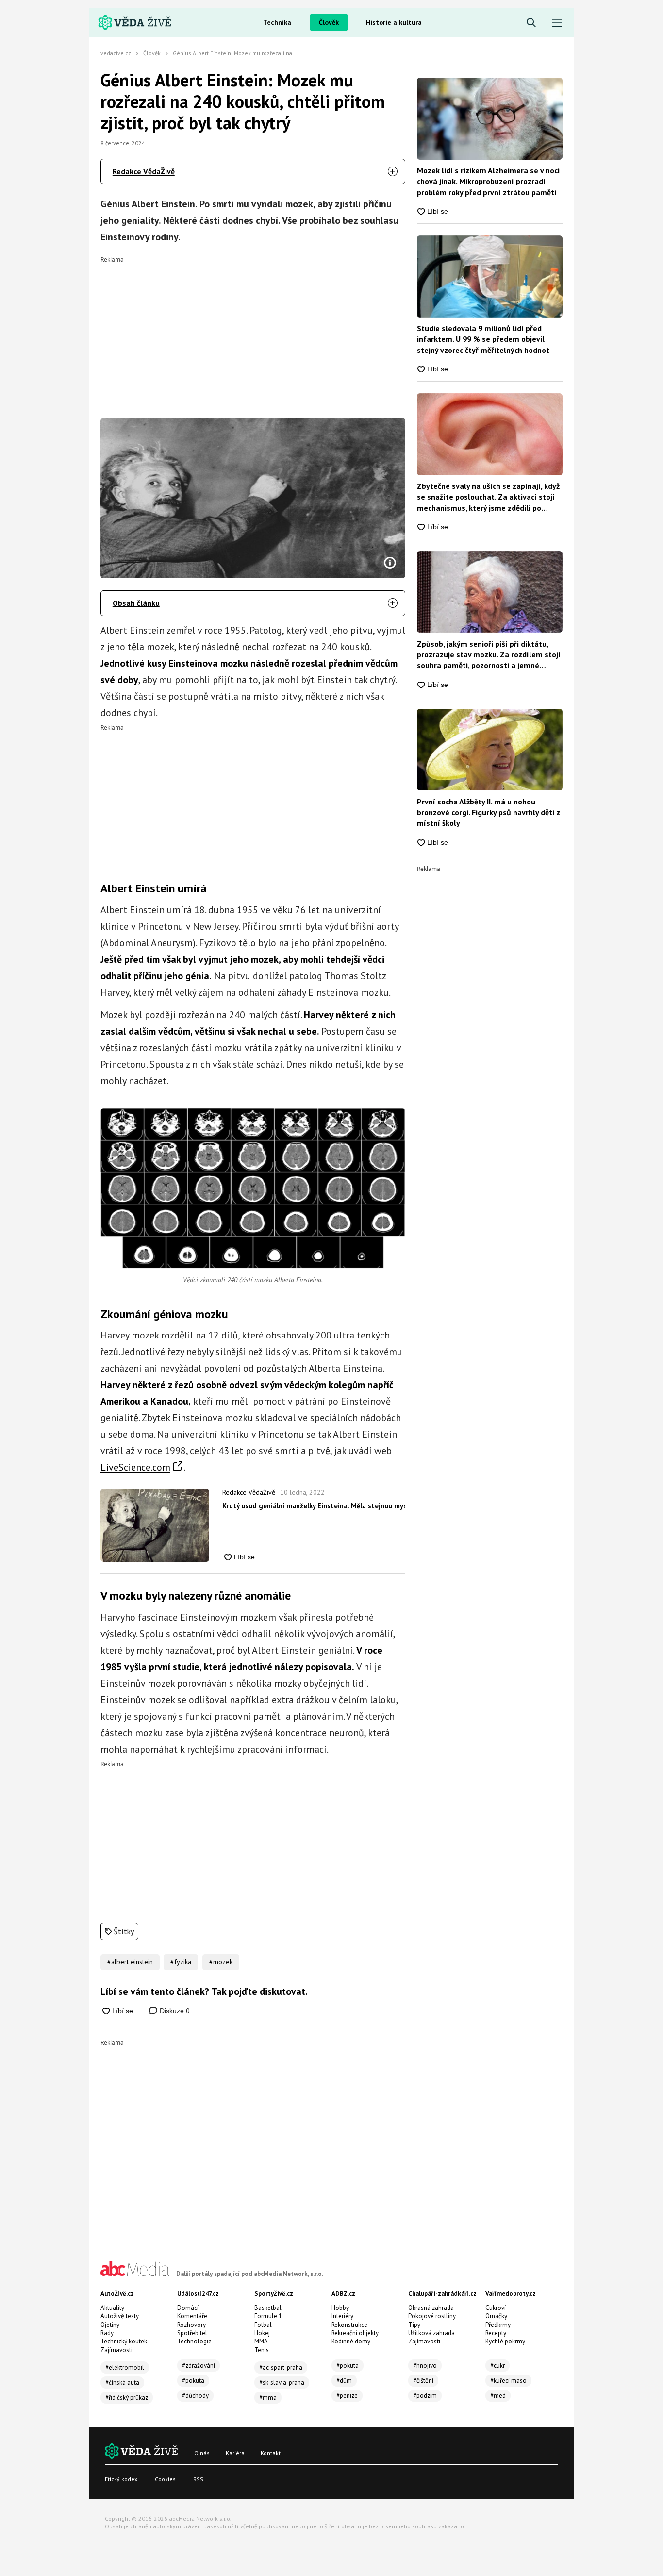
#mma (268, 2398)
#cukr (497, 2366)
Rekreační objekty (355, 2333)
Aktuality (112, 2308)
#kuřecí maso (508, 2381)
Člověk (329, 22)
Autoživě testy (120, 2316)
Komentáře (192, 2316)
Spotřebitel (192, 2333)
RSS (198, 2479)
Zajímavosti (116, 2350)
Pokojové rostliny (432, 2316)
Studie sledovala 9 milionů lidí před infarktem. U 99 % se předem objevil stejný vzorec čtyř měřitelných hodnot (483, 339)
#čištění (423, 2381)
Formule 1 (268, 2316)
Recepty (496, 2333)
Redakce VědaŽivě (144, 171)
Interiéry (342, 2316)
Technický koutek (124, 2341)
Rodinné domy (351, 2341)
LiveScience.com (135, 1467)
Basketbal (268, 2308)
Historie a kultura (394, 22)
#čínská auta (122, 2383)
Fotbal (263, 2325)
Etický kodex (121, 2479)
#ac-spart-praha (281, 2367)
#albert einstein (130, 1962)
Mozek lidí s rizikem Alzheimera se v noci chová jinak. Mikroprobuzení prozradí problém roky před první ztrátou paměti (488, 181)
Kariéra (235, 2453)
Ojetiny (110, 2325)
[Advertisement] (253, 331)
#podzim (425, 2396)
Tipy (414, 2325)
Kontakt (271, 2453)
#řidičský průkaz (127, 2398)
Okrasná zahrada (431, 2308)
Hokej (262, 2333)
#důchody (195, 2396)
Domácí (188, 2308)
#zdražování (199, 2366)
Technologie (194, 2341)
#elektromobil (125, 2367)
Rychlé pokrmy (505, 2341)
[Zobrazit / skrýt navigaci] (557, 23)
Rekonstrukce (349, 2325)
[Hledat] (531, 23)
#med (498, 2396)
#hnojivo (425, 2366)
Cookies (165, 2479)
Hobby (340, 2308)
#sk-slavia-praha (282, 2383)
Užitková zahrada (431, 2333)
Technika (277, 22)
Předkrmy (498, 2325)
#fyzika (181, 1962)
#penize (347, 2396)
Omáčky (496, 2316)
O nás (202, 2453)
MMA (261, 2341)
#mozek (221, 1962)
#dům (344, 2381)
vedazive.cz (116, 53)
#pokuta (193, 2381)
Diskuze (174, 2011)
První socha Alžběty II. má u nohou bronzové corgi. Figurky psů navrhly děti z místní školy (489, 812)
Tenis (262, 2350)
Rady (107, 2333)
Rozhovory (191, 2325)
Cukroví (496, 2308)
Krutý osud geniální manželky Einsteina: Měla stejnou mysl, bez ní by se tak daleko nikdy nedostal (314, 1506)
